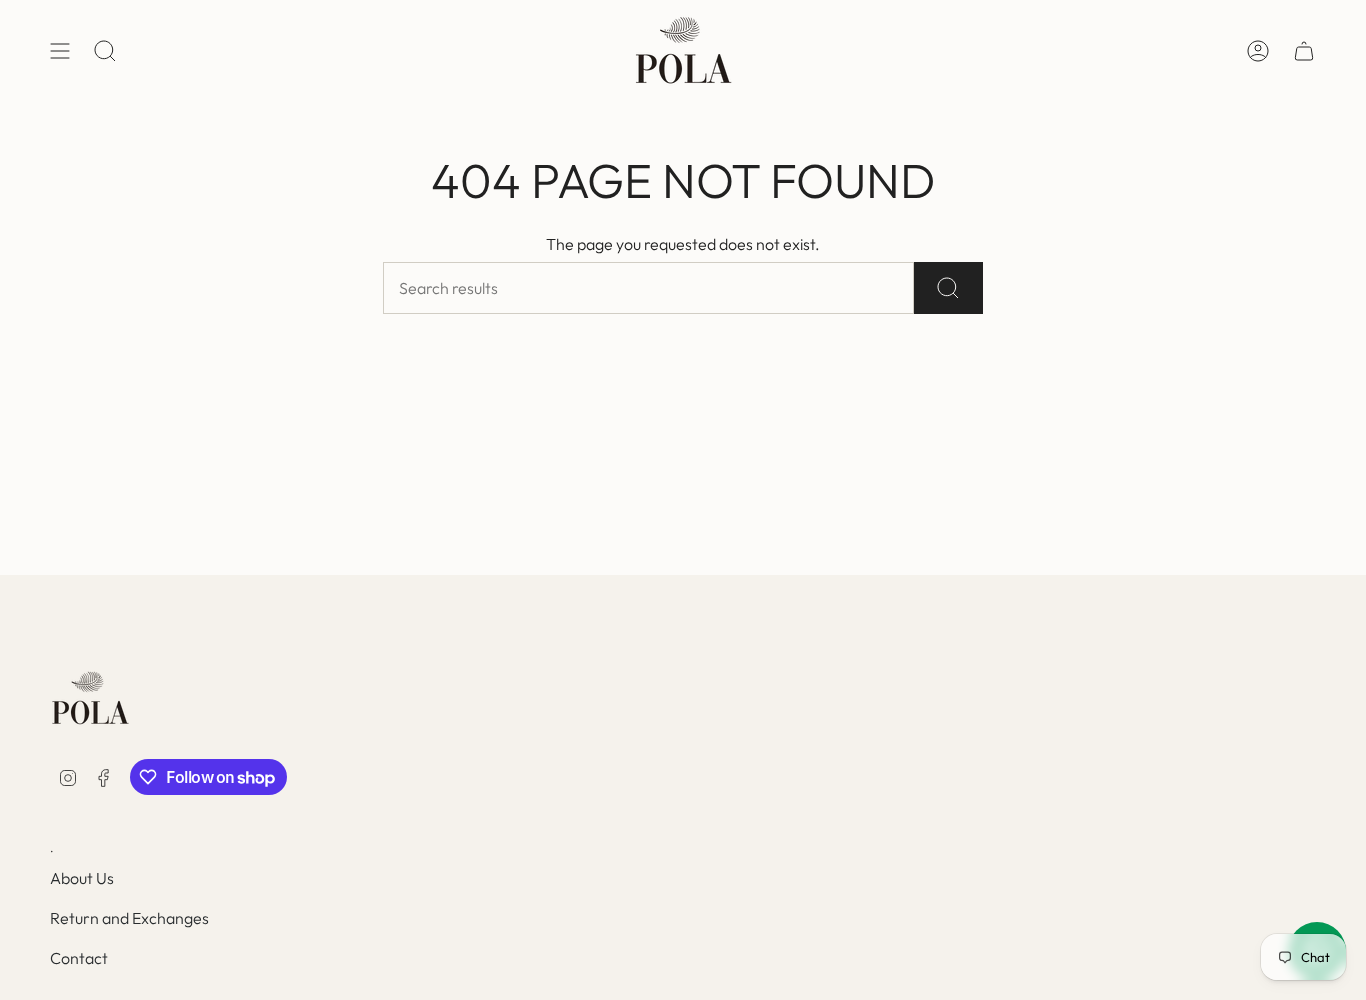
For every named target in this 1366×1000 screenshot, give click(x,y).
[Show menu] (60, 51)
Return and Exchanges (129, 918)
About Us (82, 878)
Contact (79, 958)
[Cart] (1304, 51)
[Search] (948, 288)
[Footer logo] (90, 698)
